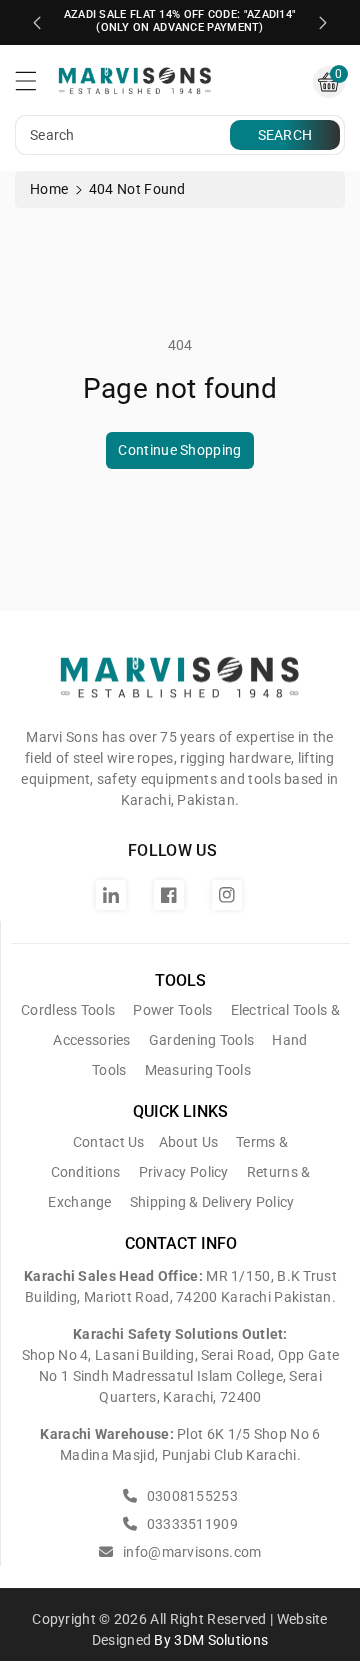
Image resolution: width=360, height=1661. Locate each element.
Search (285, 135)
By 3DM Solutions (211, 1640)
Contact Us (109, 1142)
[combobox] (125, 135)
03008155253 (190, 1496)
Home (49, 189)
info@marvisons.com (190, 1552)
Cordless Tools (68, 1010)
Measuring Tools (198, 1070)
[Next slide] (323, 23)
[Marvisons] (180, 685)
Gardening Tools (202, 1040)
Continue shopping (179, 450)
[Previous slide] (37, 23)
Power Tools (172, 1010)
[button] (35, 86)
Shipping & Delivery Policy (212, 1202)
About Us (188, 1142)
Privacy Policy (184, 1172)
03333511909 (190, 1524)
